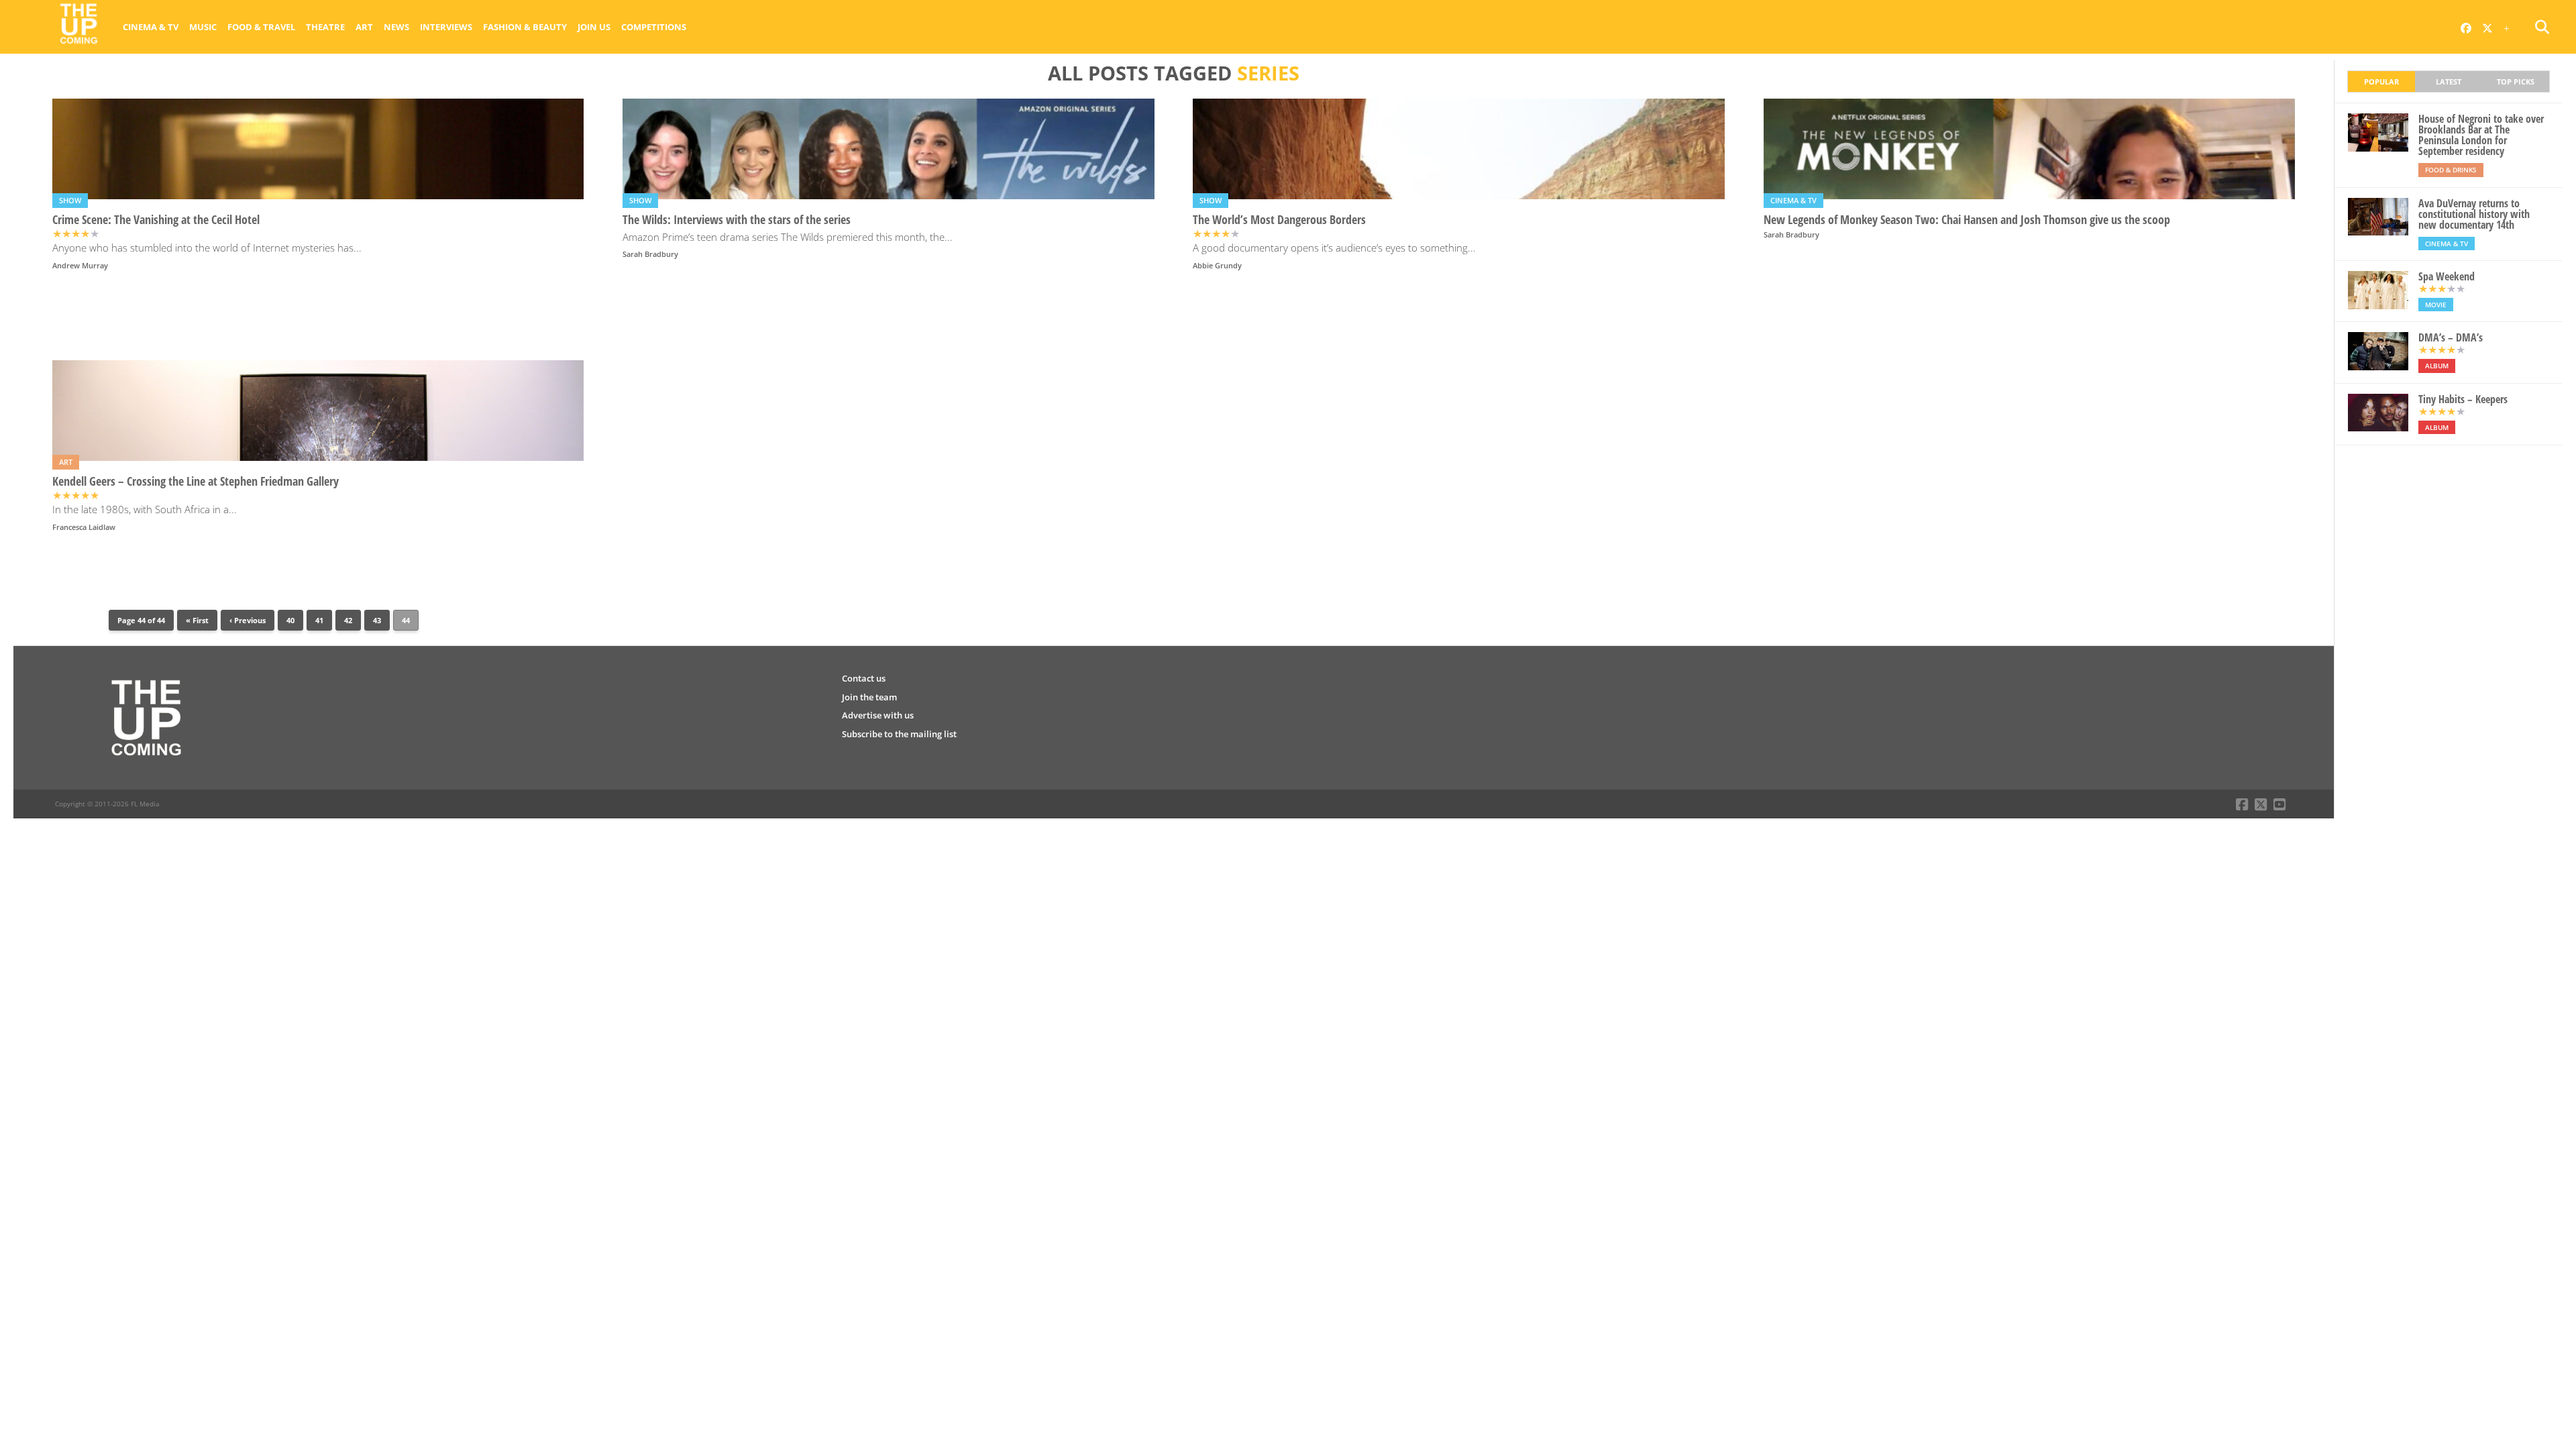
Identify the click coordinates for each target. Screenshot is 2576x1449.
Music (203, 27)
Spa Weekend (2447, 276)
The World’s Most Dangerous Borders (1279, 220)
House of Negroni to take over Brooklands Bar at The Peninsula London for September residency (2481, 135)
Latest (2449, 82)
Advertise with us (878, 715)
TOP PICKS (2516, 82)
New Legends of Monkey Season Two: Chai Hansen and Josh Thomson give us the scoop (1967, 220)
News (396, 27)
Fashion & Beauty (525, 27)
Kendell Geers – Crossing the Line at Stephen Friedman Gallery (196, 481)
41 (319, 620)
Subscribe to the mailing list (899, 734)
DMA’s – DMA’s (2451, 337)
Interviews (446, 27)
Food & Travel (261, 27)
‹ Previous (248, 620)
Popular (2381, 82)
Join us (594, 27)
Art (364, 27)
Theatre (325, 27)
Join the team (869, 697)
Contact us (864, 678)
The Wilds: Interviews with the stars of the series (737, 220)
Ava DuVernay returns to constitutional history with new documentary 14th (2474, 214)
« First (197, 620)
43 (377, 620)
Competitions (654, 27)
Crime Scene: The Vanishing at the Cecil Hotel (156, 220)
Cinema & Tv (151, 27)
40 (290, 620)
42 (348, 620)
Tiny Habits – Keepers (2463, 399)
